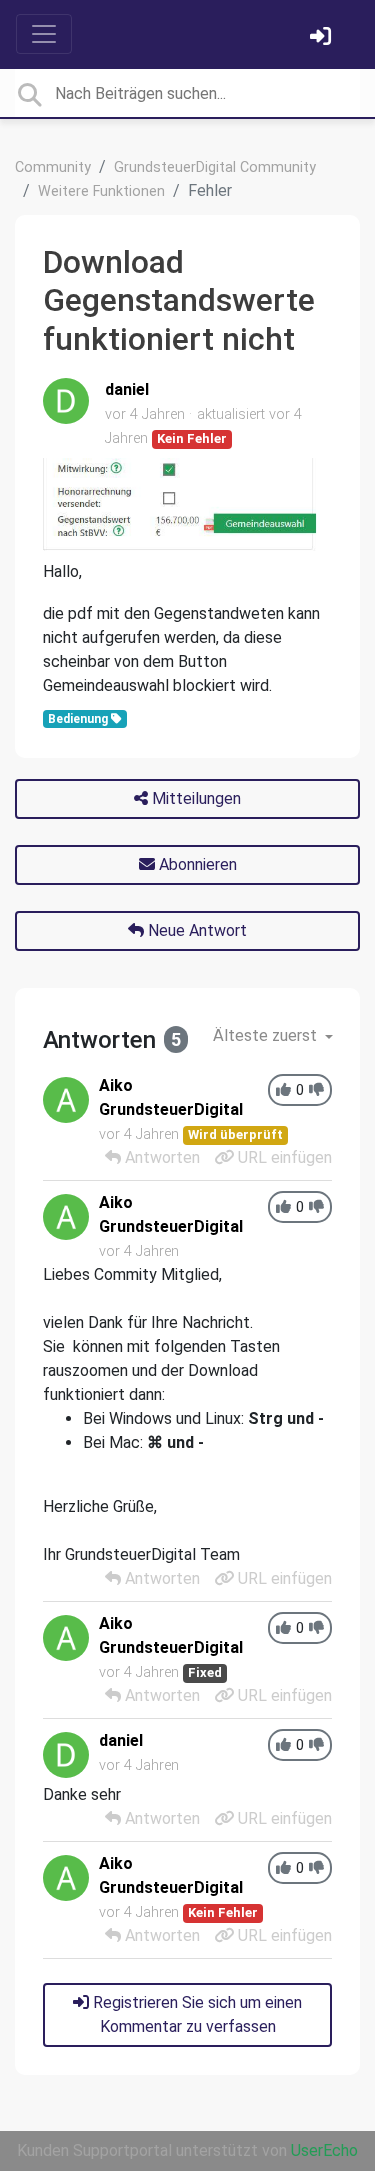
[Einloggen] (323, 38)
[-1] (316, 1090)
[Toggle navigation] (44, 34)
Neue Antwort (195, 930)
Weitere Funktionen (101, 191)
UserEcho (324, 2150)
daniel (127, 389)
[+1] (283, 1090)
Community (53, 167)
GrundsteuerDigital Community (215, 167)
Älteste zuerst (267, 1035)
